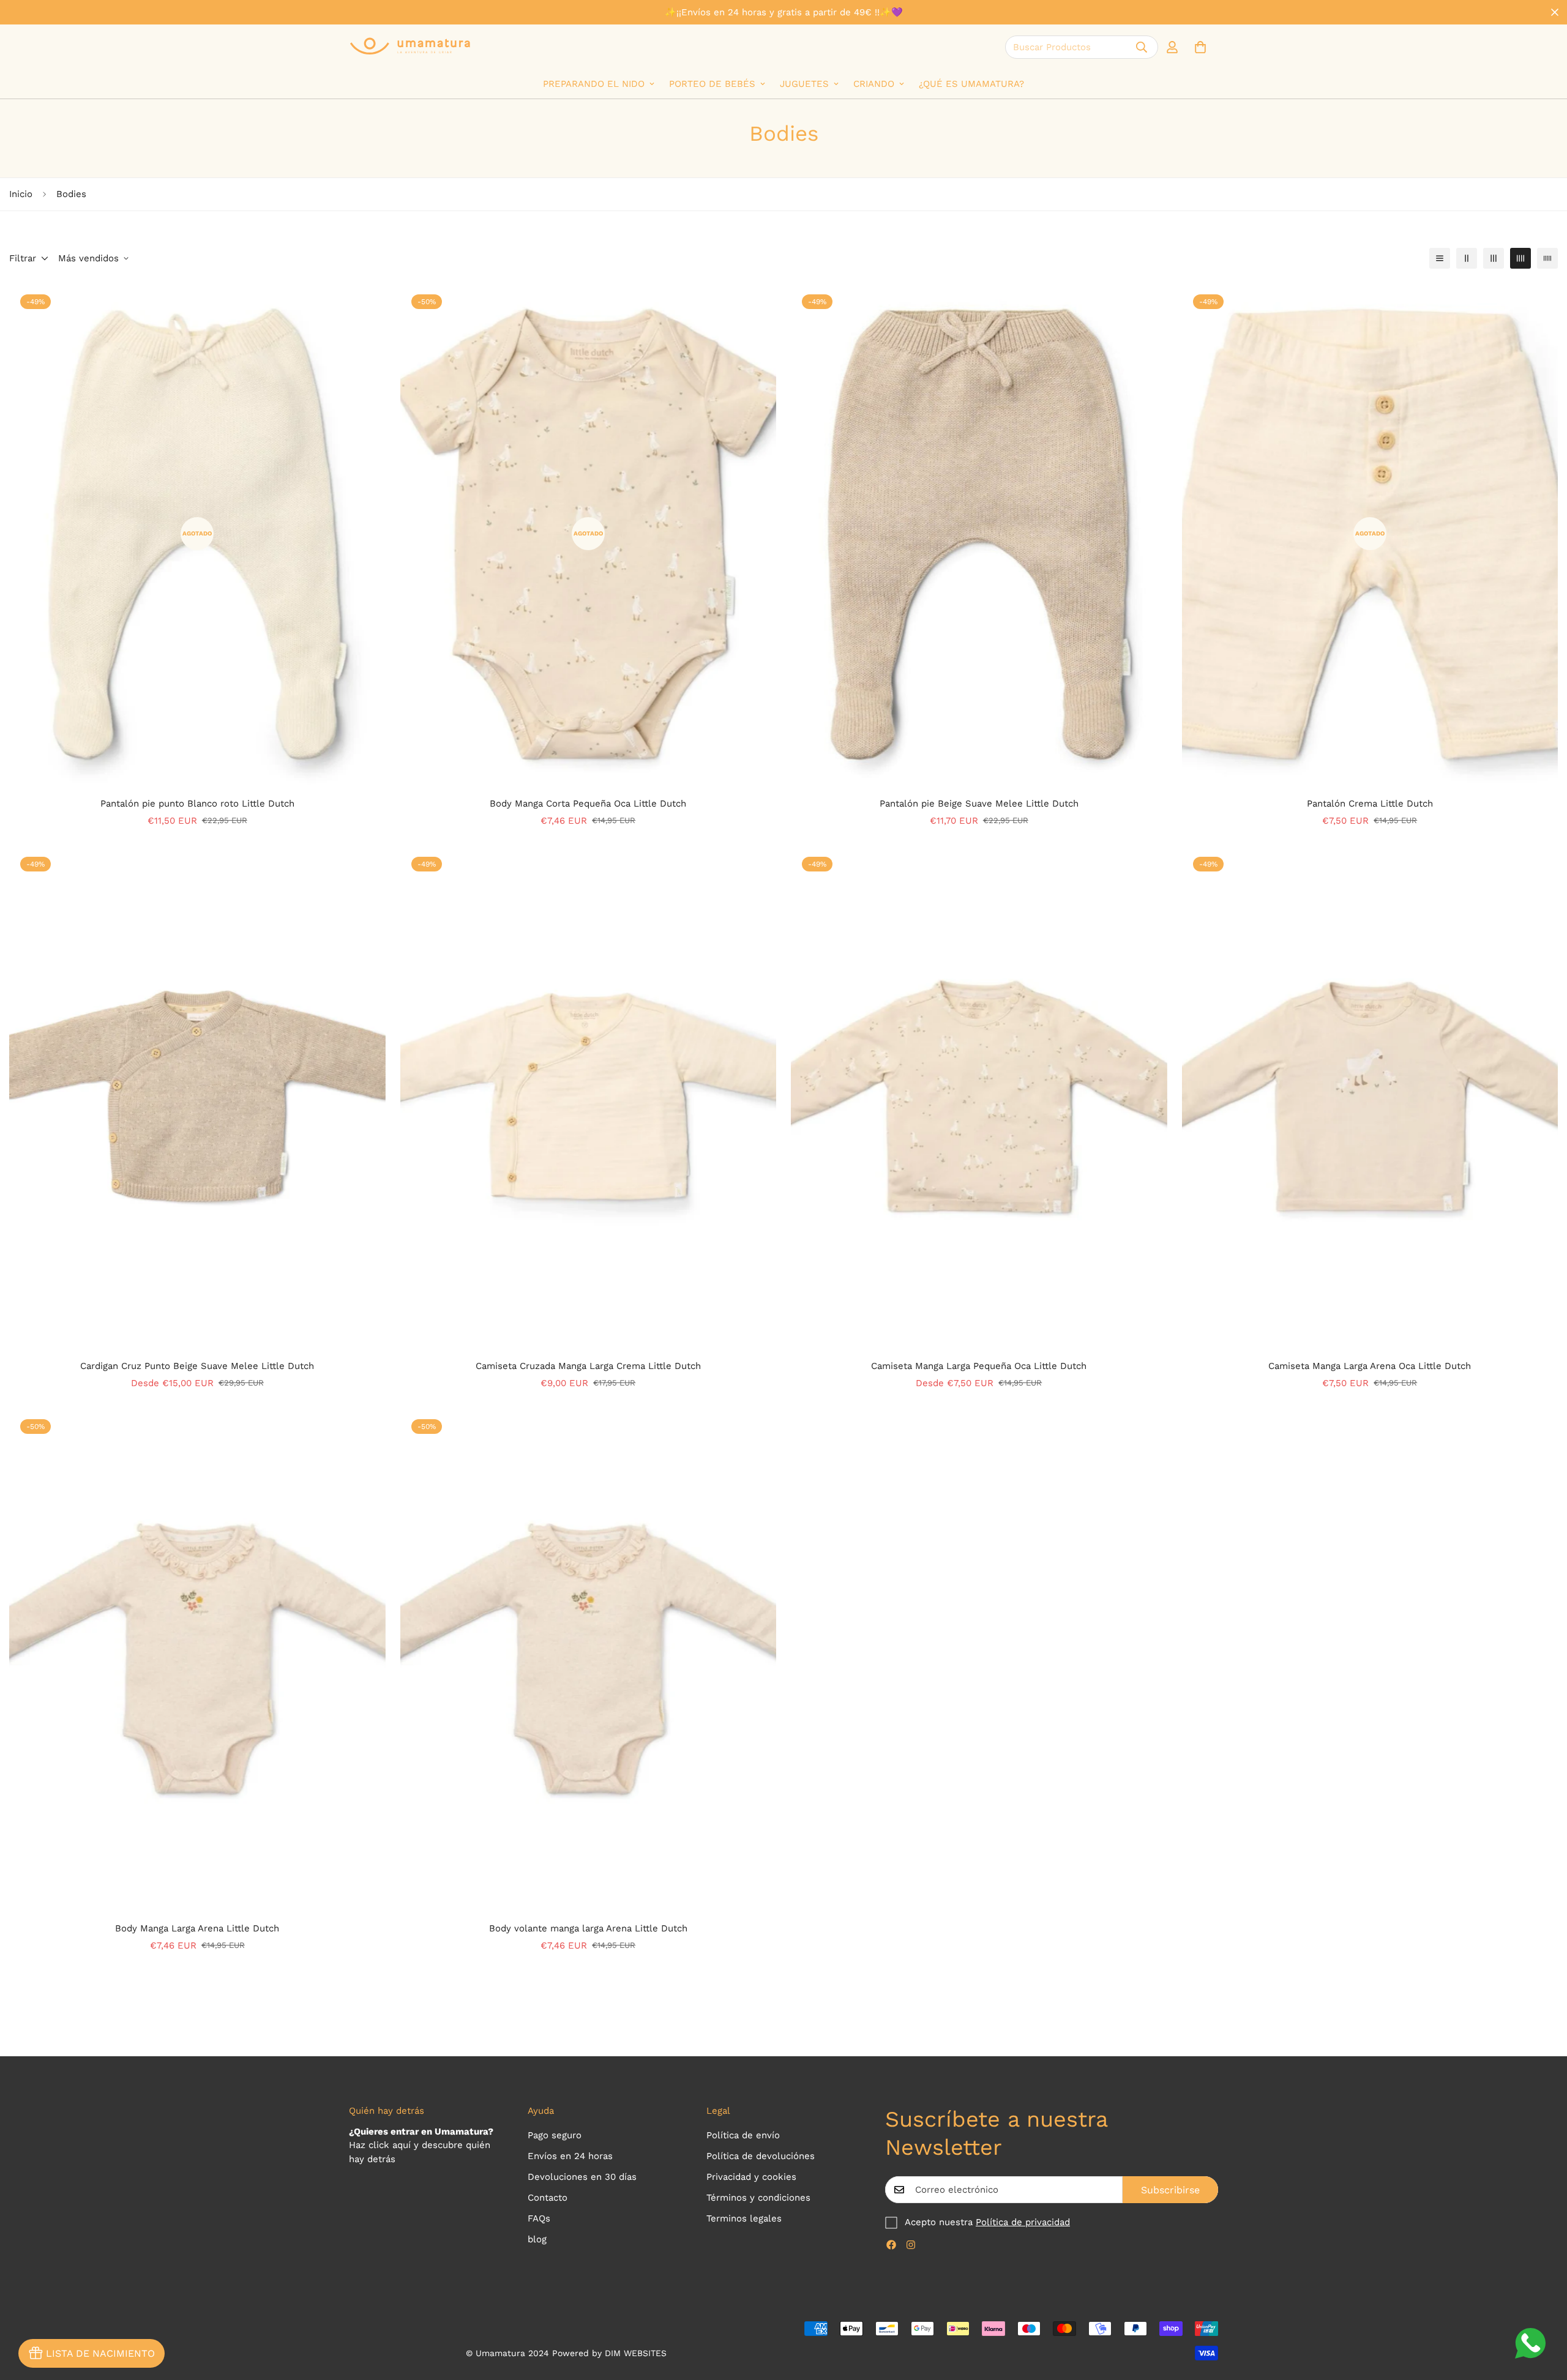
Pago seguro (555, 2135)
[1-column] (1440, 258)
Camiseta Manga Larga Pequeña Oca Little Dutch (979, 1366)
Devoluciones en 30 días (582, 2177)
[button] (1200, 47)
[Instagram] (911, 2245)
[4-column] (1520, 258)
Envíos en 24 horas (570, 2156)
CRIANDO (874, 84)
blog (537, 2239)
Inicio (21, 194)
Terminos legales (744, 2218)
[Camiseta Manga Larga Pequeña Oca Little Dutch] (979, 1096)
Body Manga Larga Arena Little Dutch (197, 1928)
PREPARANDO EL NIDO (594, 84)
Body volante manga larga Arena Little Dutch (588, 1928)
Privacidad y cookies (751, 2177)
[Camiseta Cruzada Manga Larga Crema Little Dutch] (589, 1096)
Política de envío (743, 2135)
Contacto (548, 2198)
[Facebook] (891, 2245)
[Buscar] (1142, 47)
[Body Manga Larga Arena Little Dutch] (197, 1659)
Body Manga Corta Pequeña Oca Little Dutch (588, 804)
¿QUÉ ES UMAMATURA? (971, 84)
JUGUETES (804, 84)
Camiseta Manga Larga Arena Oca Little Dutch (1370, 1366)
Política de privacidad (1023, 2222)
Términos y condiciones (758, 2198)
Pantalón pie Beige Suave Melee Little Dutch (979, 804)
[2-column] (1467, 258)
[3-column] (1494, 258)
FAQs (539, 2218)
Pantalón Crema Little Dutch (1370, 804)
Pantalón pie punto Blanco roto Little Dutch (197, 804)
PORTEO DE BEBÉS (712, 84)
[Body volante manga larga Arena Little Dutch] (589, 1659)
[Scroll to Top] (1543, 2313)
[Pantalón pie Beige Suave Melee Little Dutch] (979, 534)
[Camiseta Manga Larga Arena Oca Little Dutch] (1370, 1096)
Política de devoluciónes (761, 2156)
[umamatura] (410, 47)
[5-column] (1547, 258)
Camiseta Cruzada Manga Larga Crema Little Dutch (588, 1366)
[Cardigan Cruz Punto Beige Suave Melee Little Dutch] (197, 1096)
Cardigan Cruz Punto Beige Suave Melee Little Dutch (197, 1366)
